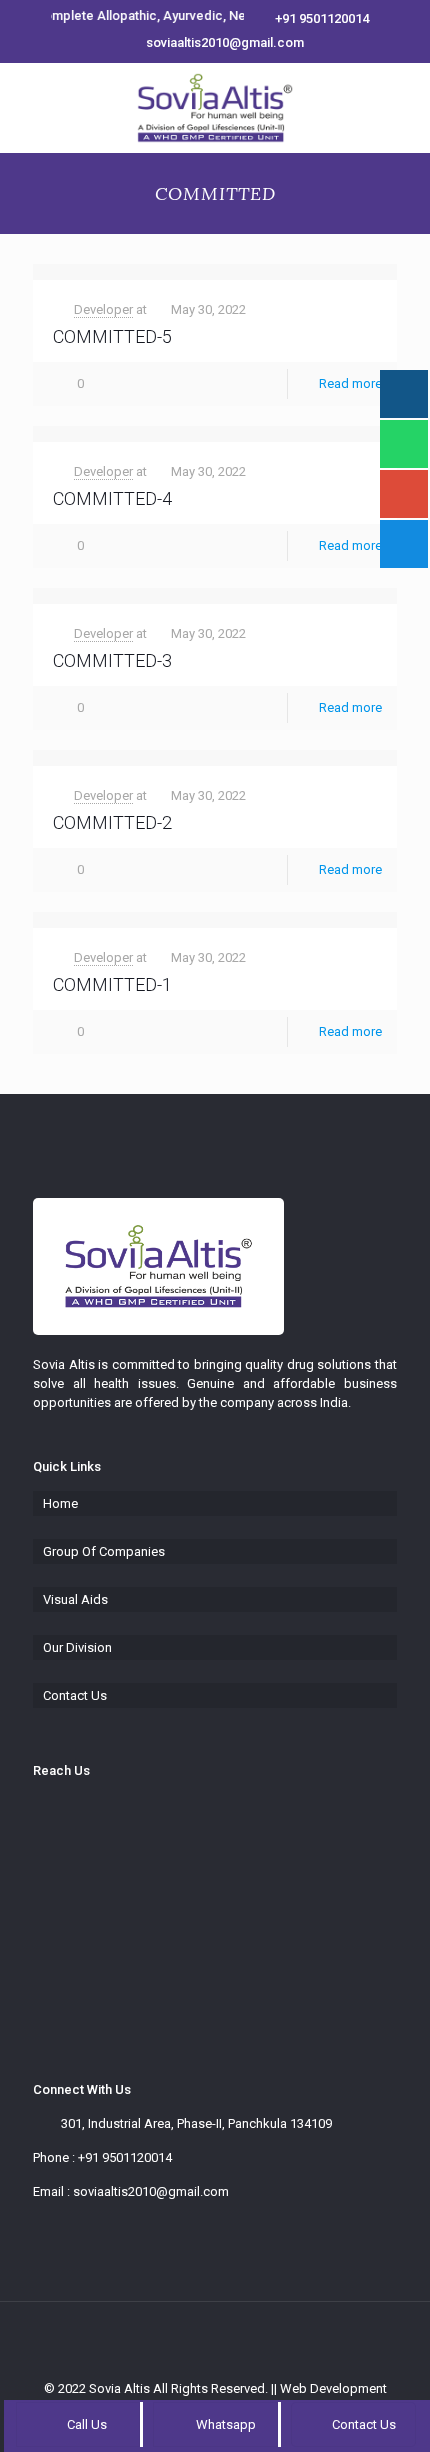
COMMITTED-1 (112, 984)
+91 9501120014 (322, 18)
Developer (103, 309)
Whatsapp (224, 2424)
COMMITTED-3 (112, 660)
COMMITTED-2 (112, 822)
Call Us (87, 2424)
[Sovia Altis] (215, 108)
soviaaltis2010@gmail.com (225, 42)
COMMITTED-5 (112, 336)
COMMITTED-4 (112, 498)
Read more (350, 383)
